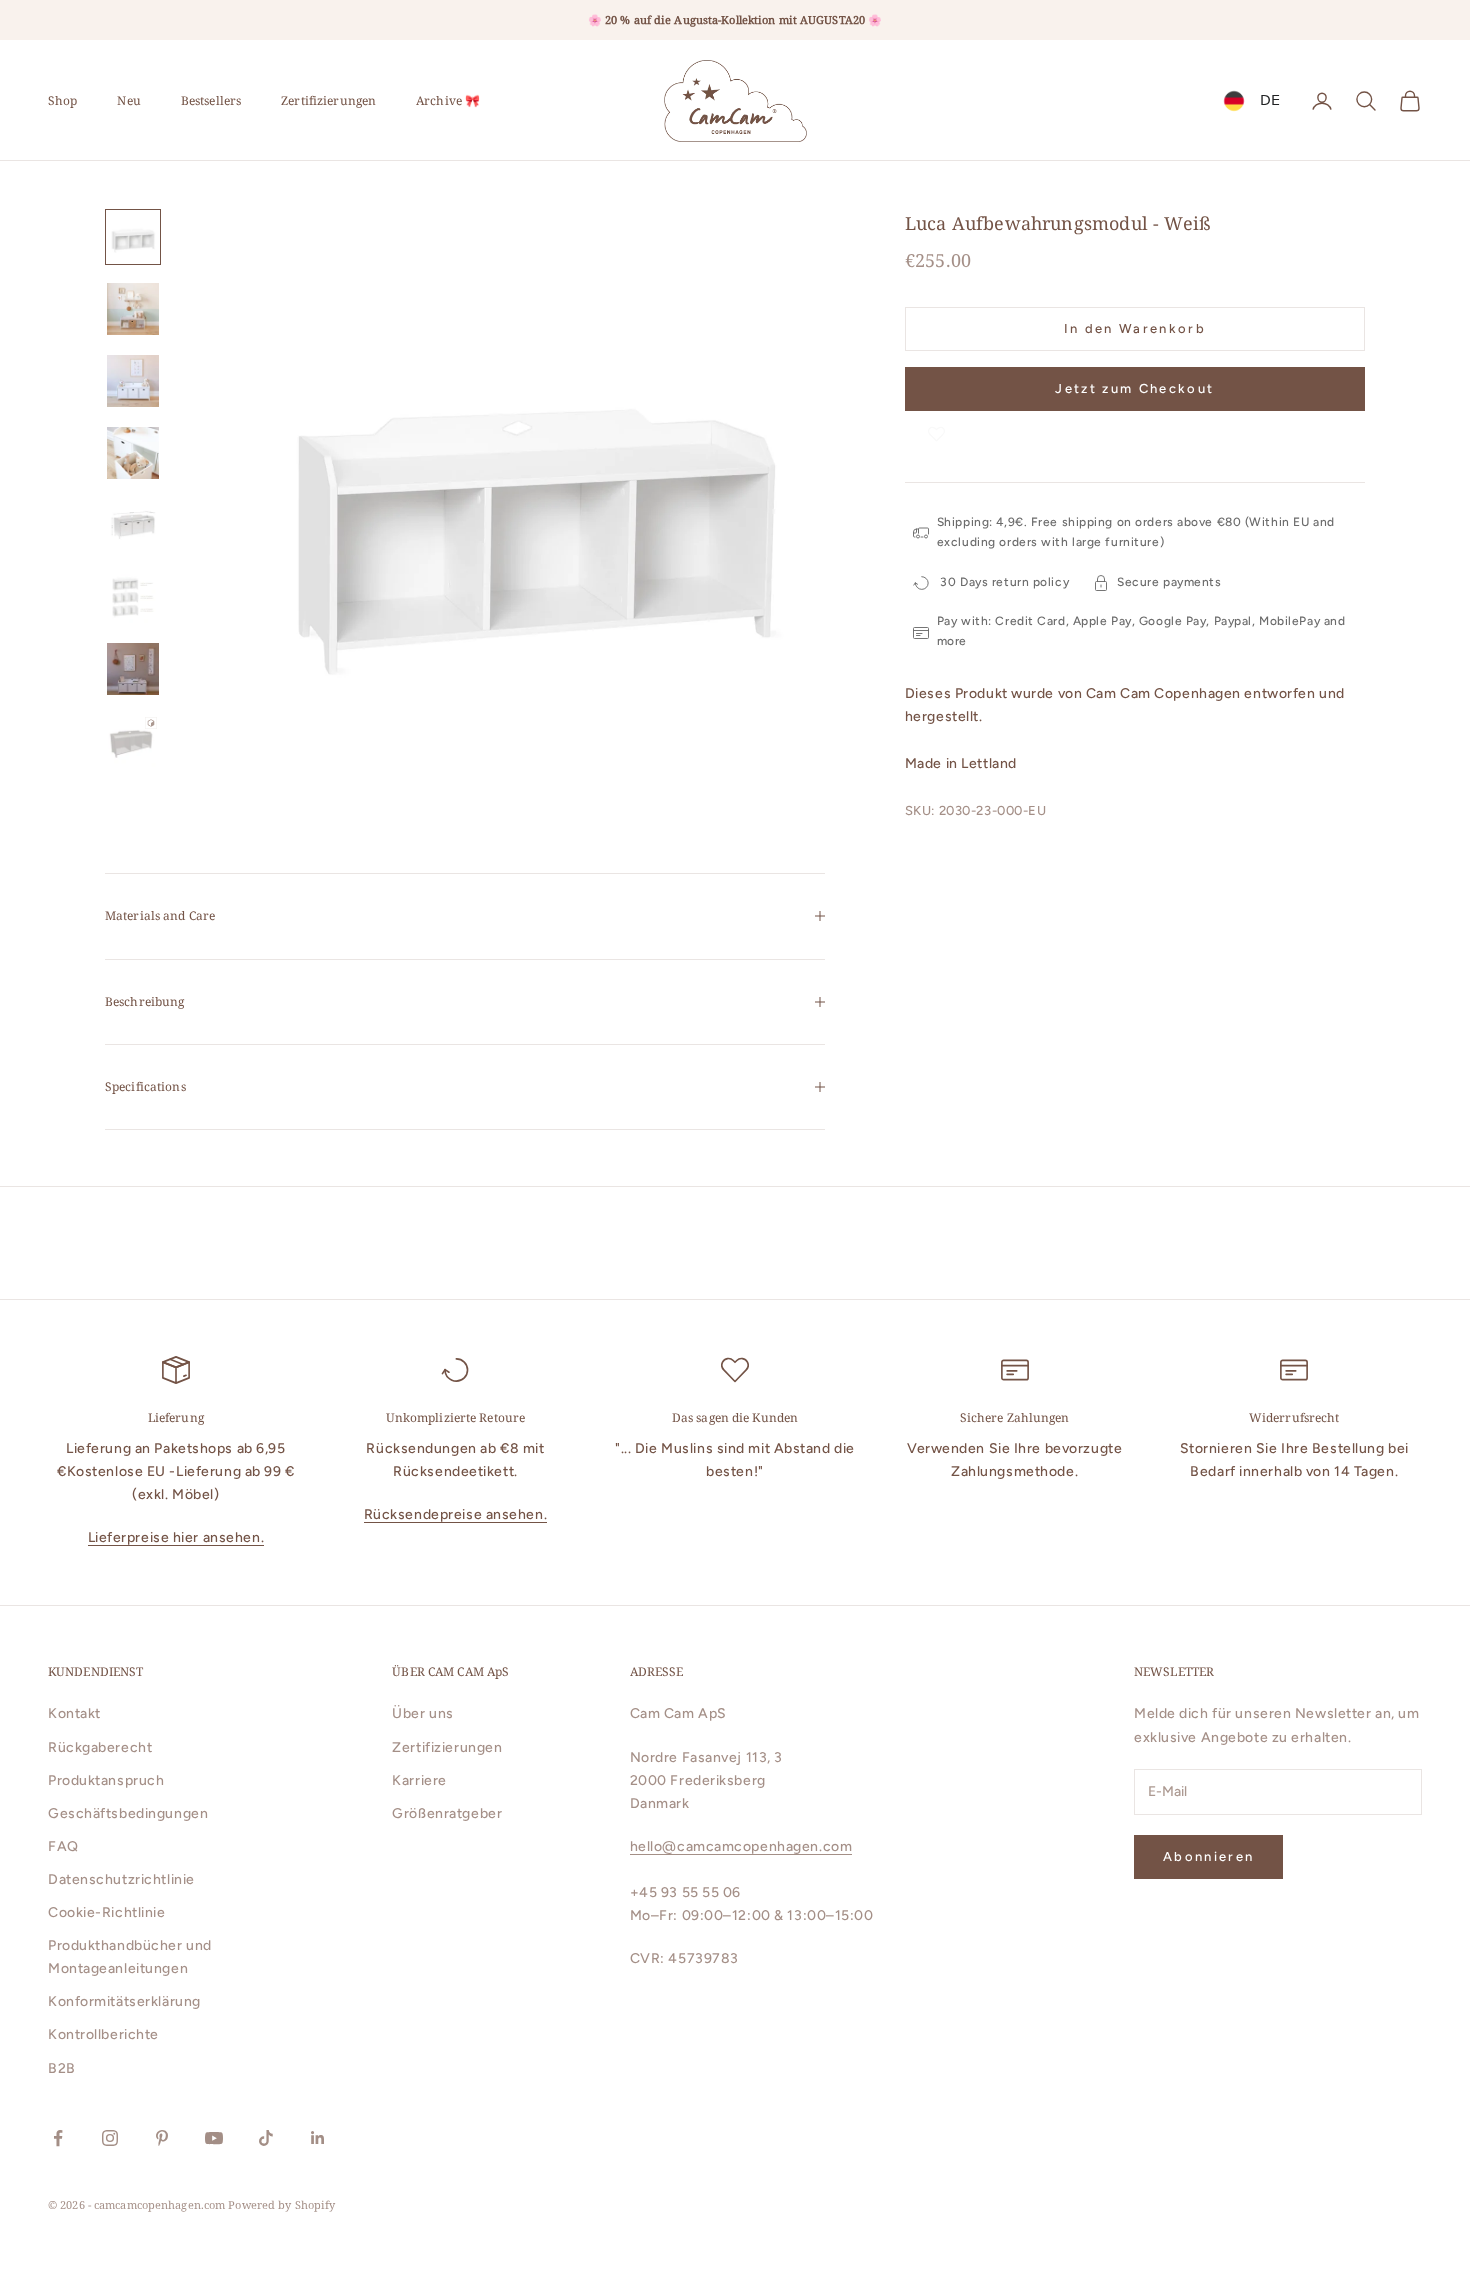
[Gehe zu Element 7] (133, 669)
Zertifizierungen (328, 100)
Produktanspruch (106, 1780)
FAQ (63, 1846)
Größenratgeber (447, 1813)
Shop (62, 100)
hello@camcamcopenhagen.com (741, 1846)
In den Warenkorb (1135, 328)
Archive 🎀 (448, 100)
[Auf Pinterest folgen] (162, 2138)
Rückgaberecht (100, 1747)
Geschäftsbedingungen (128, 1813)
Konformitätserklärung (124, 2001)
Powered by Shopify (281, 2204)
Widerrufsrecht (1294, 1417)
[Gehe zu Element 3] (133, 381)
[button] (937, 430)
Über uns (422, 1713)
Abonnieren (1208, 1856)
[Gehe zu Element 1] (133, 237)
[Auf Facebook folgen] (58, 2138)
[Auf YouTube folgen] (214, 2138)
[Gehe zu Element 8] (133, 741)
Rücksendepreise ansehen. (455, 1514)
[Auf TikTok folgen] (266, 2138)
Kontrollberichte (103, 2034)
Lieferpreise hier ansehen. (176, 1537)
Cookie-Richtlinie (107, 1912)
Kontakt (74, 1713)
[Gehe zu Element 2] (133, 309)
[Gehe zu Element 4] (133, 453)
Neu (128, 100)
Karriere (419, 1780)
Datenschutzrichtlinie (121, 1879)
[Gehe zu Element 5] (133, 525)
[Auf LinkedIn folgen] (318, 2138)
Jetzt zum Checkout (1134, 389)
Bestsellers (211, 100)
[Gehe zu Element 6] (133, 597)
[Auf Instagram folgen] (110, 2138)
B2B (62, 2068)
